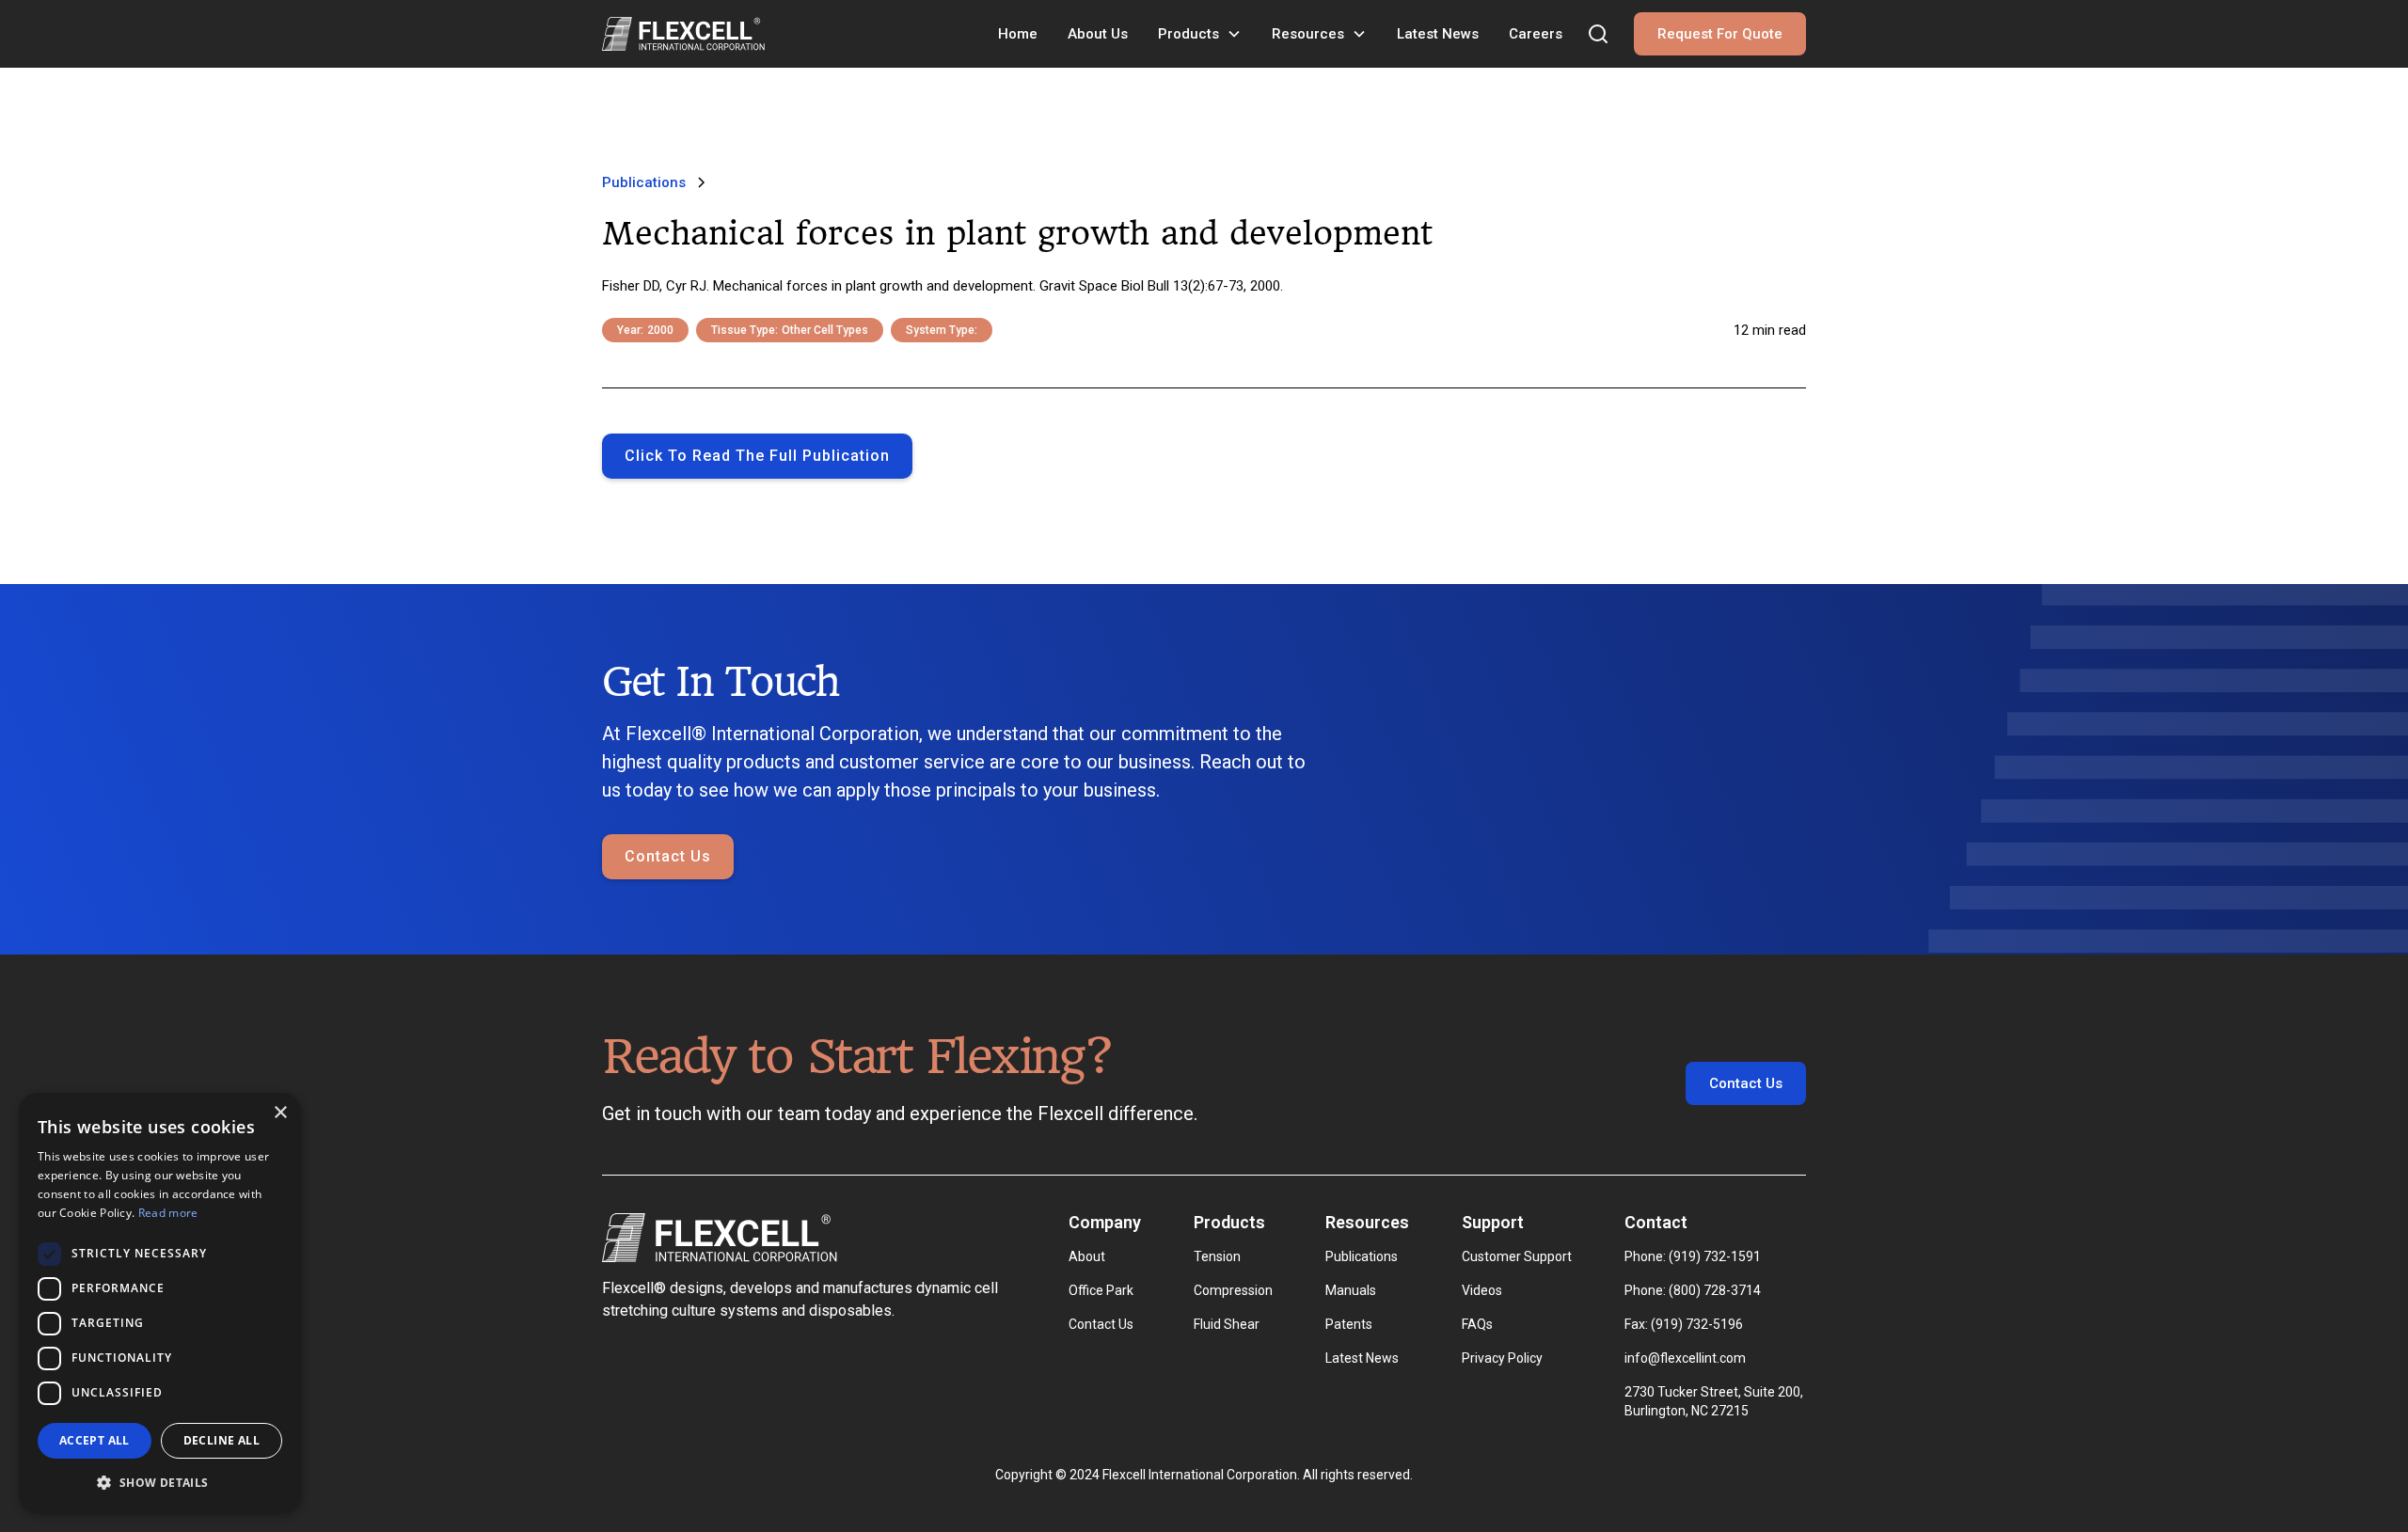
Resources (1308, 34)
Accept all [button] (95, 1440)
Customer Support (1517, 1256)
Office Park (1101, 1290)
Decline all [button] (222, 1440)
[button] (1200, 34)
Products (1188, 34)
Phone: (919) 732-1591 (1693, 1256)
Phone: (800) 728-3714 (1693, 1290)
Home (1018, 34)
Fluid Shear (1227, 1324)
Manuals (1351, 1290)
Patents (1349, 1324)
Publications (1362, 1256)
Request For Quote (1720, 34)
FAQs (1477, 1324)
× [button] (280, 1113)
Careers (1536, 34)
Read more (168, 1213)
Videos (1482, 1290)
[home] (683, 34)
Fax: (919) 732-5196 (1684, 1324)
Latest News (1438, 34)
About (1087, 1256)
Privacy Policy (1502, 1358)
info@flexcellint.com (1685, 1358)
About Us (1098, 34)
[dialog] (160, 1303)
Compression (1233, 1290)
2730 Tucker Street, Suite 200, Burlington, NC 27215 (1715, 1401)
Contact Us (668, 856)
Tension (1217, 1256)
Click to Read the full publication (757, 456)
